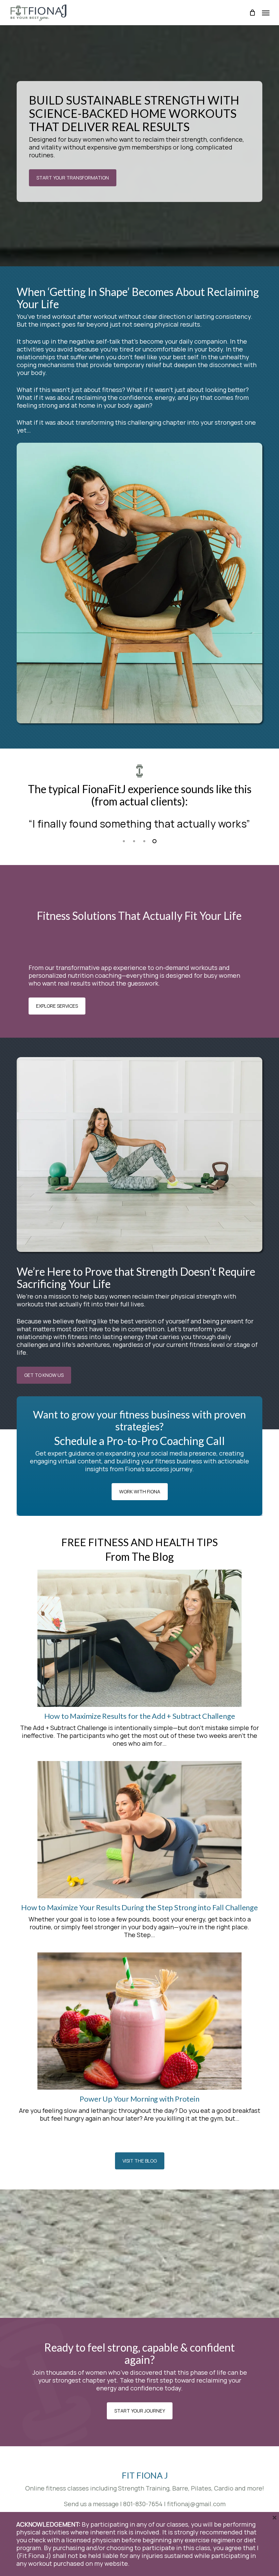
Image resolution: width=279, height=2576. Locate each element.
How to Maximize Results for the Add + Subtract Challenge (140, 1716)
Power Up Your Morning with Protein (139, 2099)
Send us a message (91, 2504)
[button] (266, 13)
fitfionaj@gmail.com (196, 2504)
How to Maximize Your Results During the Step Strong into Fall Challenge (139, 1907)
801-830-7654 (143, 2504)
